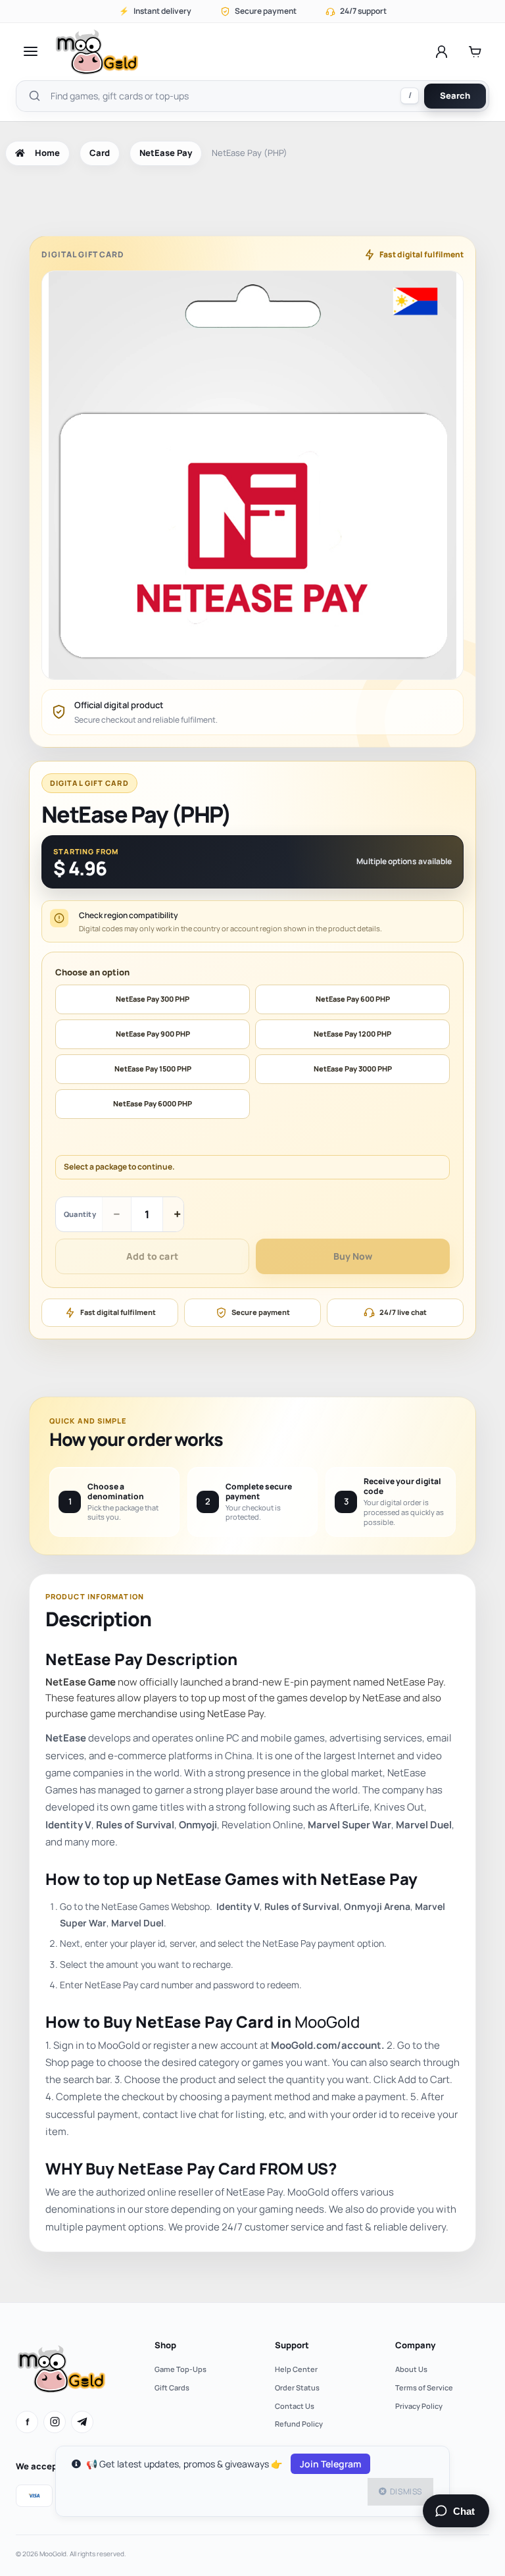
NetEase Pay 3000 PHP (353, 1069)
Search (455, 95)
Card (100, 153)
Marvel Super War (349, 1825)
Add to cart (152, 1256)
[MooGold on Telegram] (82, 2422)
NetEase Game (81, 1682)
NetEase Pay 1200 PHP (352, 1034)
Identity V (68, 1825)
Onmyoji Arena (377, 1906)
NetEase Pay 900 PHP (153, 1034)
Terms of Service (424, 2387)
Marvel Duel (424, 1825)
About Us (411, 2369)
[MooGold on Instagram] (55, 2422)
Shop (165, 2345)
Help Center (296, 2369)
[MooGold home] (97, 52)
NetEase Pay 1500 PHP (153, 1069)
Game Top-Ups (180, 2369)
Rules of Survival (135, 1825)
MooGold (327, 2022)
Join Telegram (330, 2464)
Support (292, 2345)
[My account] (442, 51)
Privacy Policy (419, 2406)
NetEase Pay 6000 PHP (153, 1103)
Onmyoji (198, 1825)
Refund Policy (299, 2424)
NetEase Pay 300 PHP (153, 999)
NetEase (66, 1738)
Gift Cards (172, 2387)
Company (415, 2345)
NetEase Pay (166, 153)
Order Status (297, 2387)
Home (47, 153)
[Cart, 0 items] (475, 51)
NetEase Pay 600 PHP (353, 999)
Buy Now (353, 1256)
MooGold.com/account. (328, 2045)
